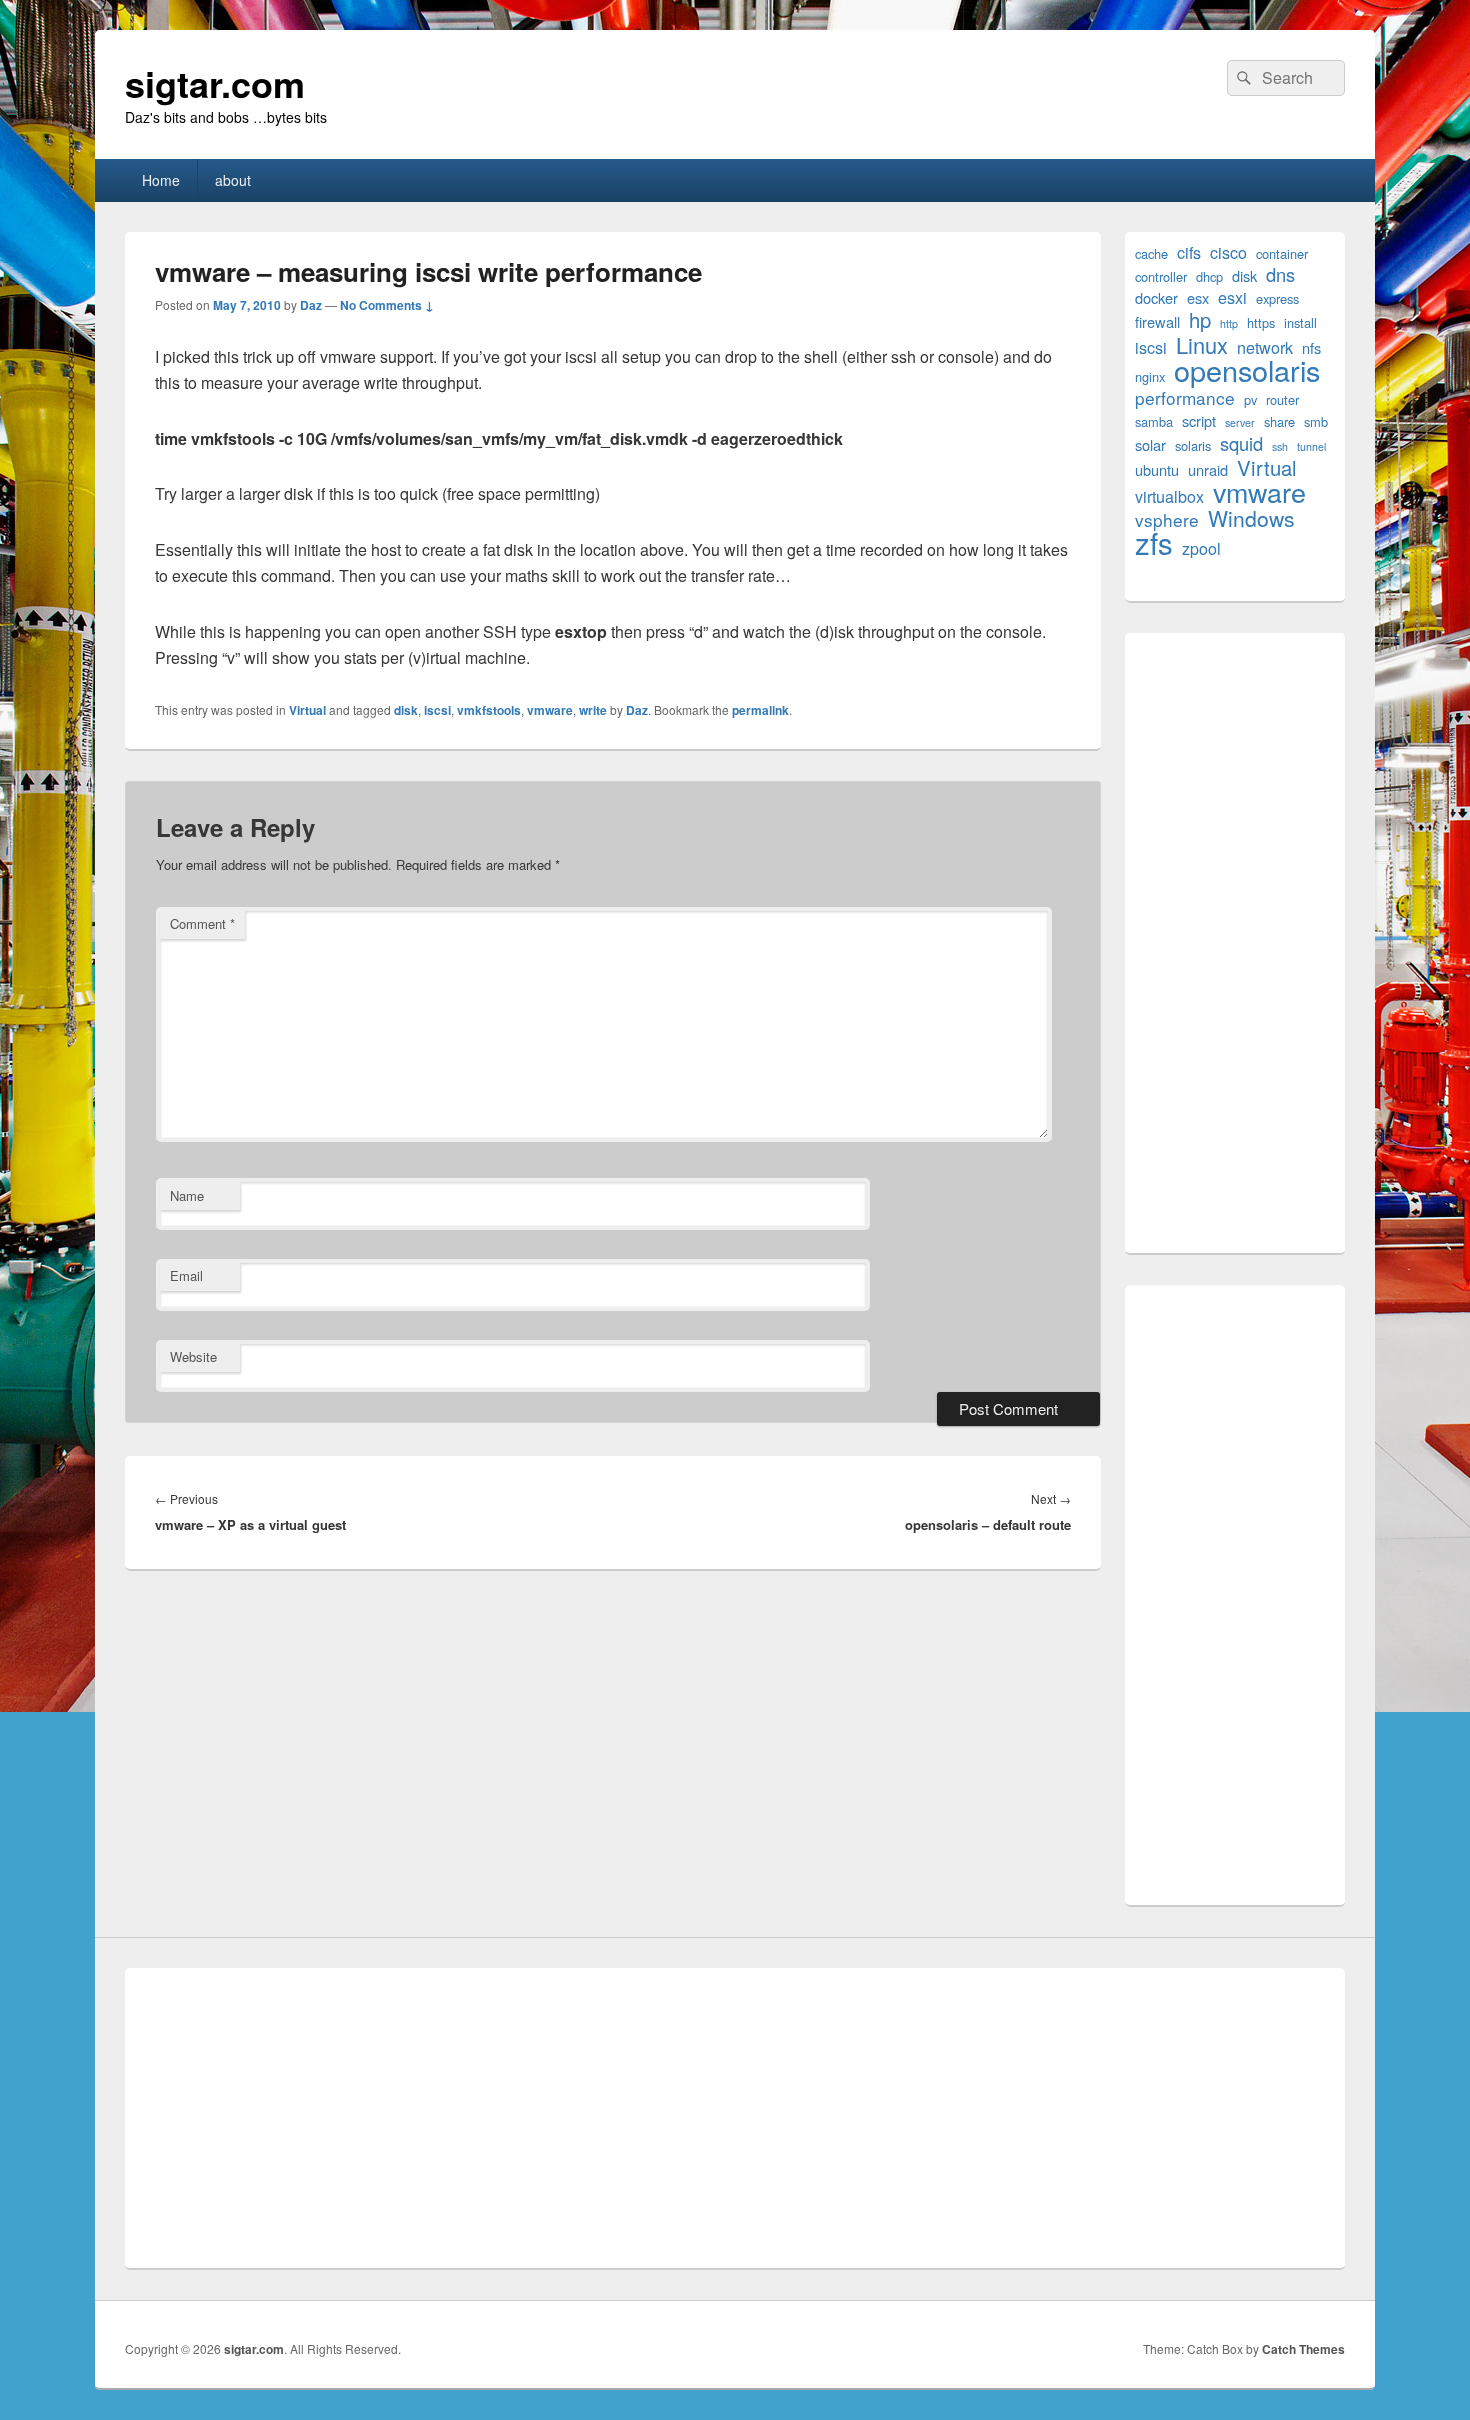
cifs (1189, 252)
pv (1250, 399)
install (1300, 322)
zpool (1201, 548)
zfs (1154, 542)
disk (406, 710)
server (1240, 422)
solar (1150, 444)
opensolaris (1247, 369)
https (1261, 322)
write (593, 710)
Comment (202, 923)
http (1229, 323)
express (1277, 298)
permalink (760, 710)
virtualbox (1169, 496)
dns (1280, 274)
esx (1198, 297)
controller (1161, 276)
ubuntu (1157, 469)
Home (161, 180)
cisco (1228, 252)
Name (187, 1195)
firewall (1157, 321)
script (1199, 420)
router (1282, 399)
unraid (1208, 469)
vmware (550, 710)
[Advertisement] (1235, 943)
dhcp (1209, 276)
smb (1316, 421)
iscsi (437, 710)
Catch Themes (1303, 2349)
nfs (1311, 347)
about (233, 180)
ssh (1280, 446)
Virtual (307, 710)
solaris (1193, 445)
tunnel (1311, 446)
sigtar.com (215, 83)
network (1265, 347)
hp (1200, 319)
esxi (1232, 297)
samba (1154, 421)
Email (186, 1275)
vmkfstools (489, 710)
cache (1151, 253)
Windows (1251, 518)
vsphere (1167, 519)
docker (1156, 297)
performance (1185, 397)
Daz (311, 305)
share (1279, 421)
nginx (1150, 376)
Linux (1202, 344)
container (1282, 253)
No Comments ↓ (387, 305)
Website (193, 1356)
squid (1241, 443)
